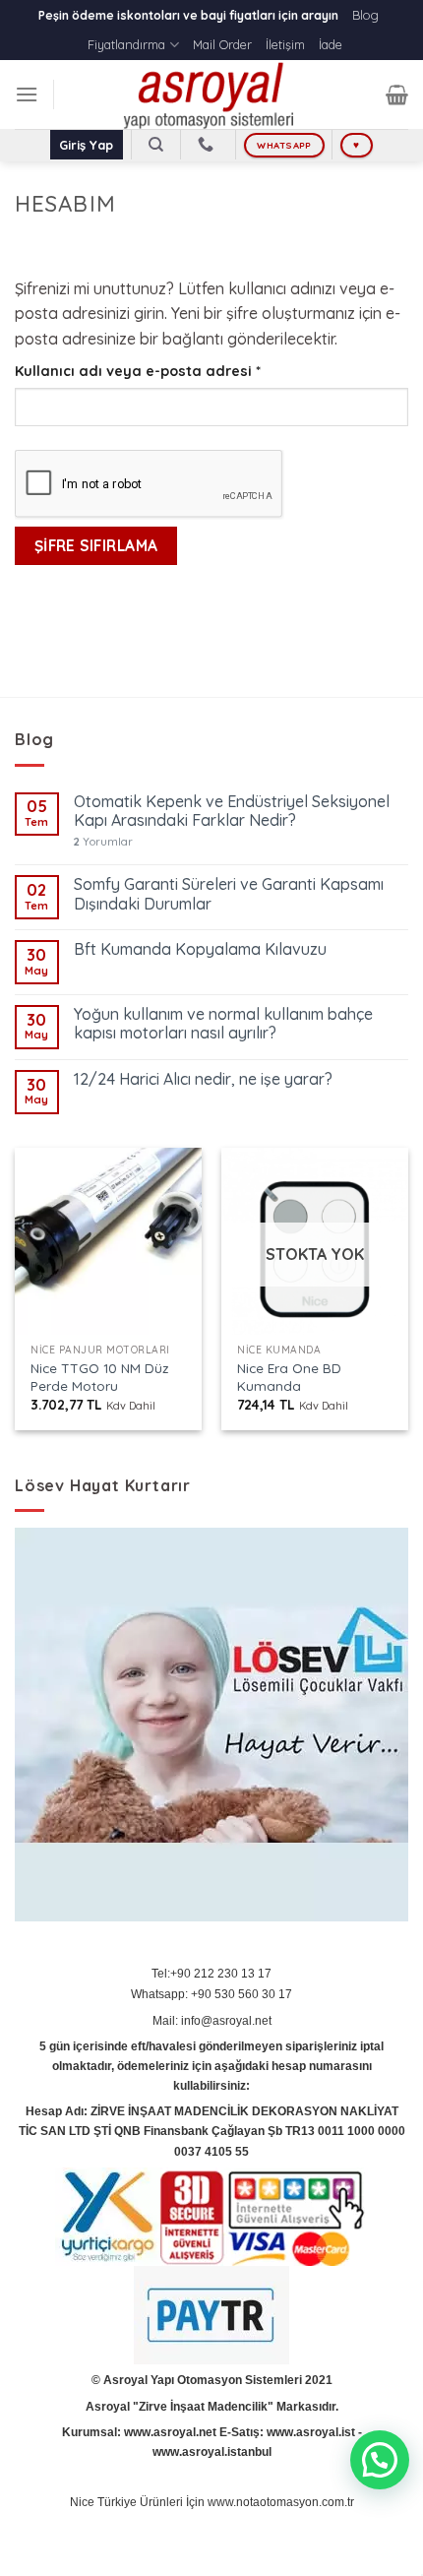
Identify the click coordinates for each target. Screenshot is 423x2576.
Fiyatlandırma (126, 44)
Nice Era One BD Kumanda (289, 1377)
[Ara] (156, 145)
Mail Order (222, 44)
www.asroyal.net (170, 2432)
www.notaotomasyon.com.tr (281, 2502)
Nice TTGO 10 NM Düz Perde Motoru (100, 1377)
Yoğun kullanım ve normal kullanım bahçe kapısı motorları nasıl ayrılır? (223, 1024)
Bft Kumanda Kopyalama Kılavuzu (200, 949)
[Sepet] (397, 94)
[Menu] (27, 94)
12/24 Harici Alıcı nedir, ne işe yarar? (203, 1079)
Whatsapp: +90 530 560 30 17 (211, 1994)
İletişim (285, 44)
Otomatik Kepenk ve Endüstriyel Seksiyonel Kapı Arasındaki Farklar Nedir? (232, 811)
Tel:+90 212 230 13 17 (211, 1974)
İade (331, 44)
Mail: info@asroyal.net (212, 2021)
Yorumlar (103, 842)
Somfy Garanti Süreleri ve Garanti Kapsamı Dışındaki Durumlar (229, 894)
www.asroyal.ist (311, 2432)
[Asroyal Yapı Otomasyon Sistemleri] (211, 94)
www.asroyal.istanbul (212, 2452)
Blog (365, 15)
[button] (380, 2460)
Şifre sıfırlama (96, 545)
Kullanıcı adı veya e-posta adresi (162, 371)
